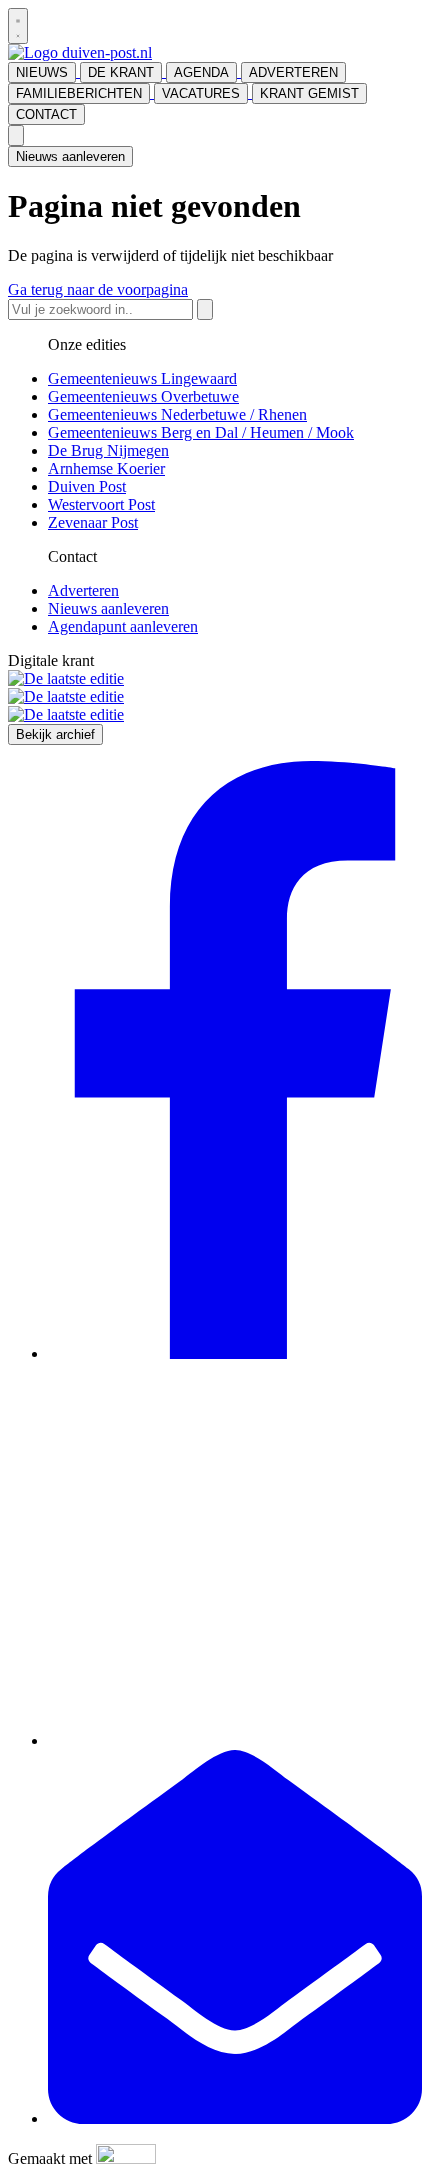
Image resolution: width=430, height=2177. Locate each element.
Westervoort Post (101, 504)
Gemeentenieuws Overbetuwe (143, 396)
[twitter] (235, 1740)
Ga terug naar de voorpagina (98, 289)
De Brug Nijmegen (108, 450)
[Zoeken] (205, 309)
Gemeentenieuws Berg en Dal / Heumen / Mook (201, 432)
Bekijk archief (55, 734)
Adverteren (83, 590)
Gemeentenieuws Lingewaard (142, 378)
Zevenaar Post (93, 522)
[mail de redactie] (235, 2118)
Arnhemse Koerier (106, 468)
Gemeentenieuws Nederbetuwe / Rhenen (177, 414)
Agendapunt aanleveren (123, 626)
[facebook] (235, 1353)
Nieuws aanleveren (70, 156)
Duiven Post (87, 486)
